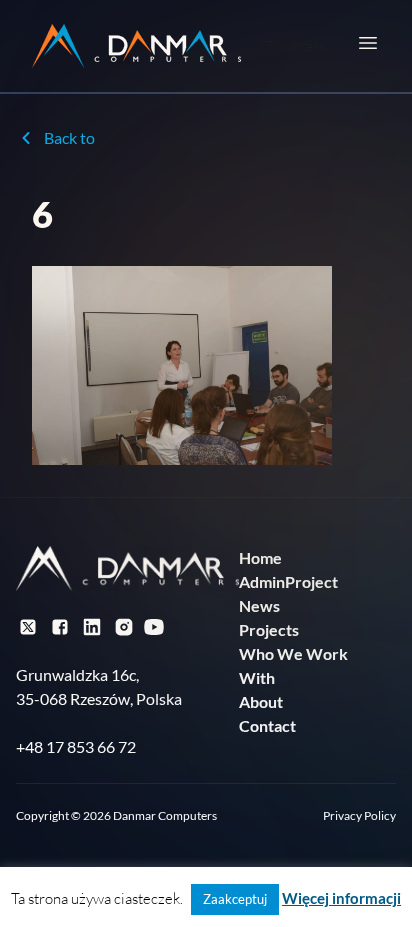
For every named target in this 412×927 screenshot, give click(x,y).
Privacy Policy (359, 815)
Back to (69, 137)
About (261, 701)
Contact (267, 725)
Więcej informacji (341, 898)
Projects (269, 629)
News (259, 605)
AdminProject (288, 581)
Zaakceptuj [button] (235, 899)
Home (260, 557)
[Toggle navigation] (368, 43)
